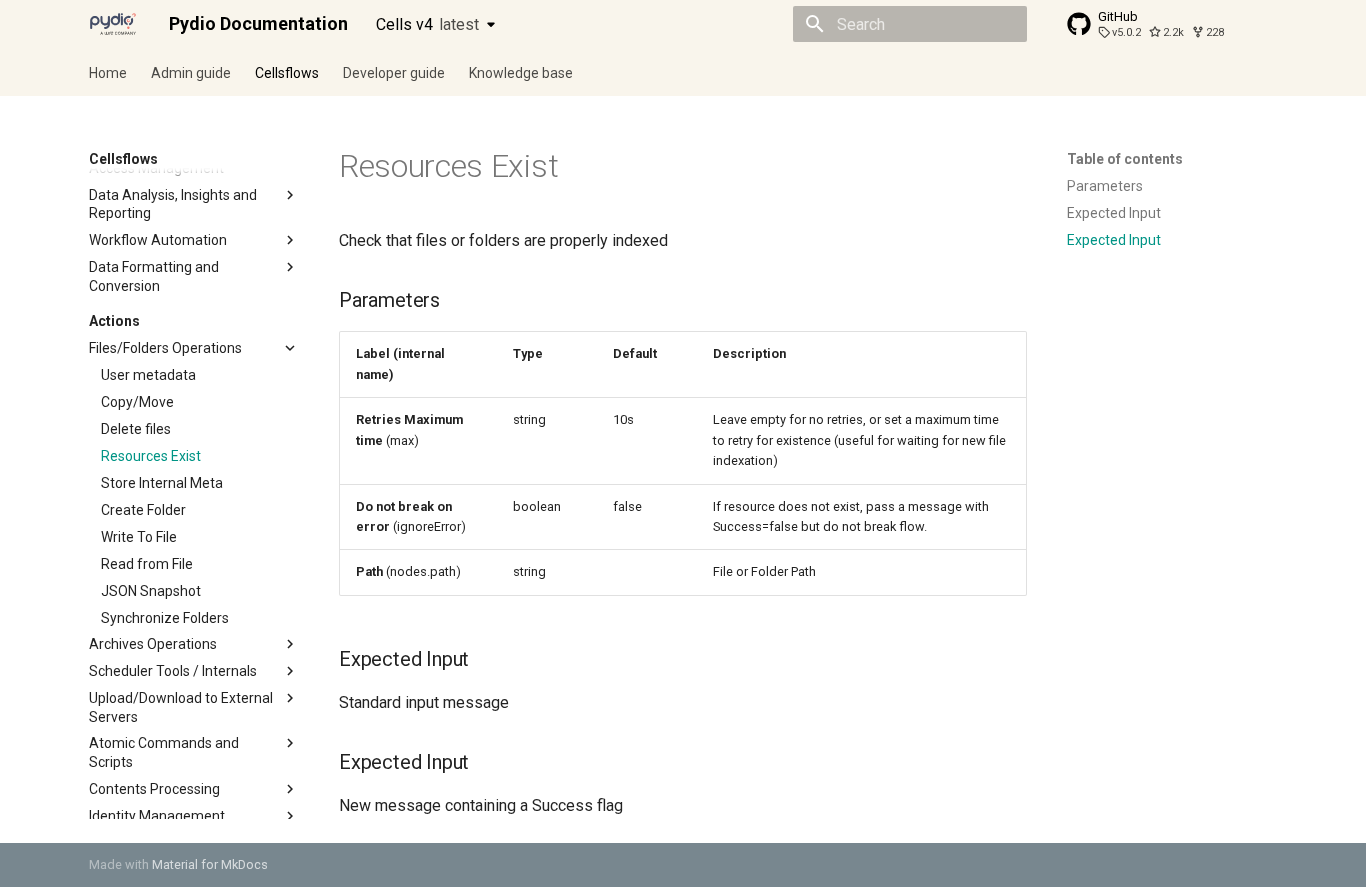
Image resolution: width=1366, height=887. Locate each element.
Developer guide (394, 73)
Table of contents (1125, 159)
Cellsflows (287, 73)
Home (108, 73)
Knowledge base (521, 73)
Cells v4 (427, 24)
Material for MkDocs (210, 864)
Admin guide (191, 73)
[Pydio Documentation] (113, 24)
